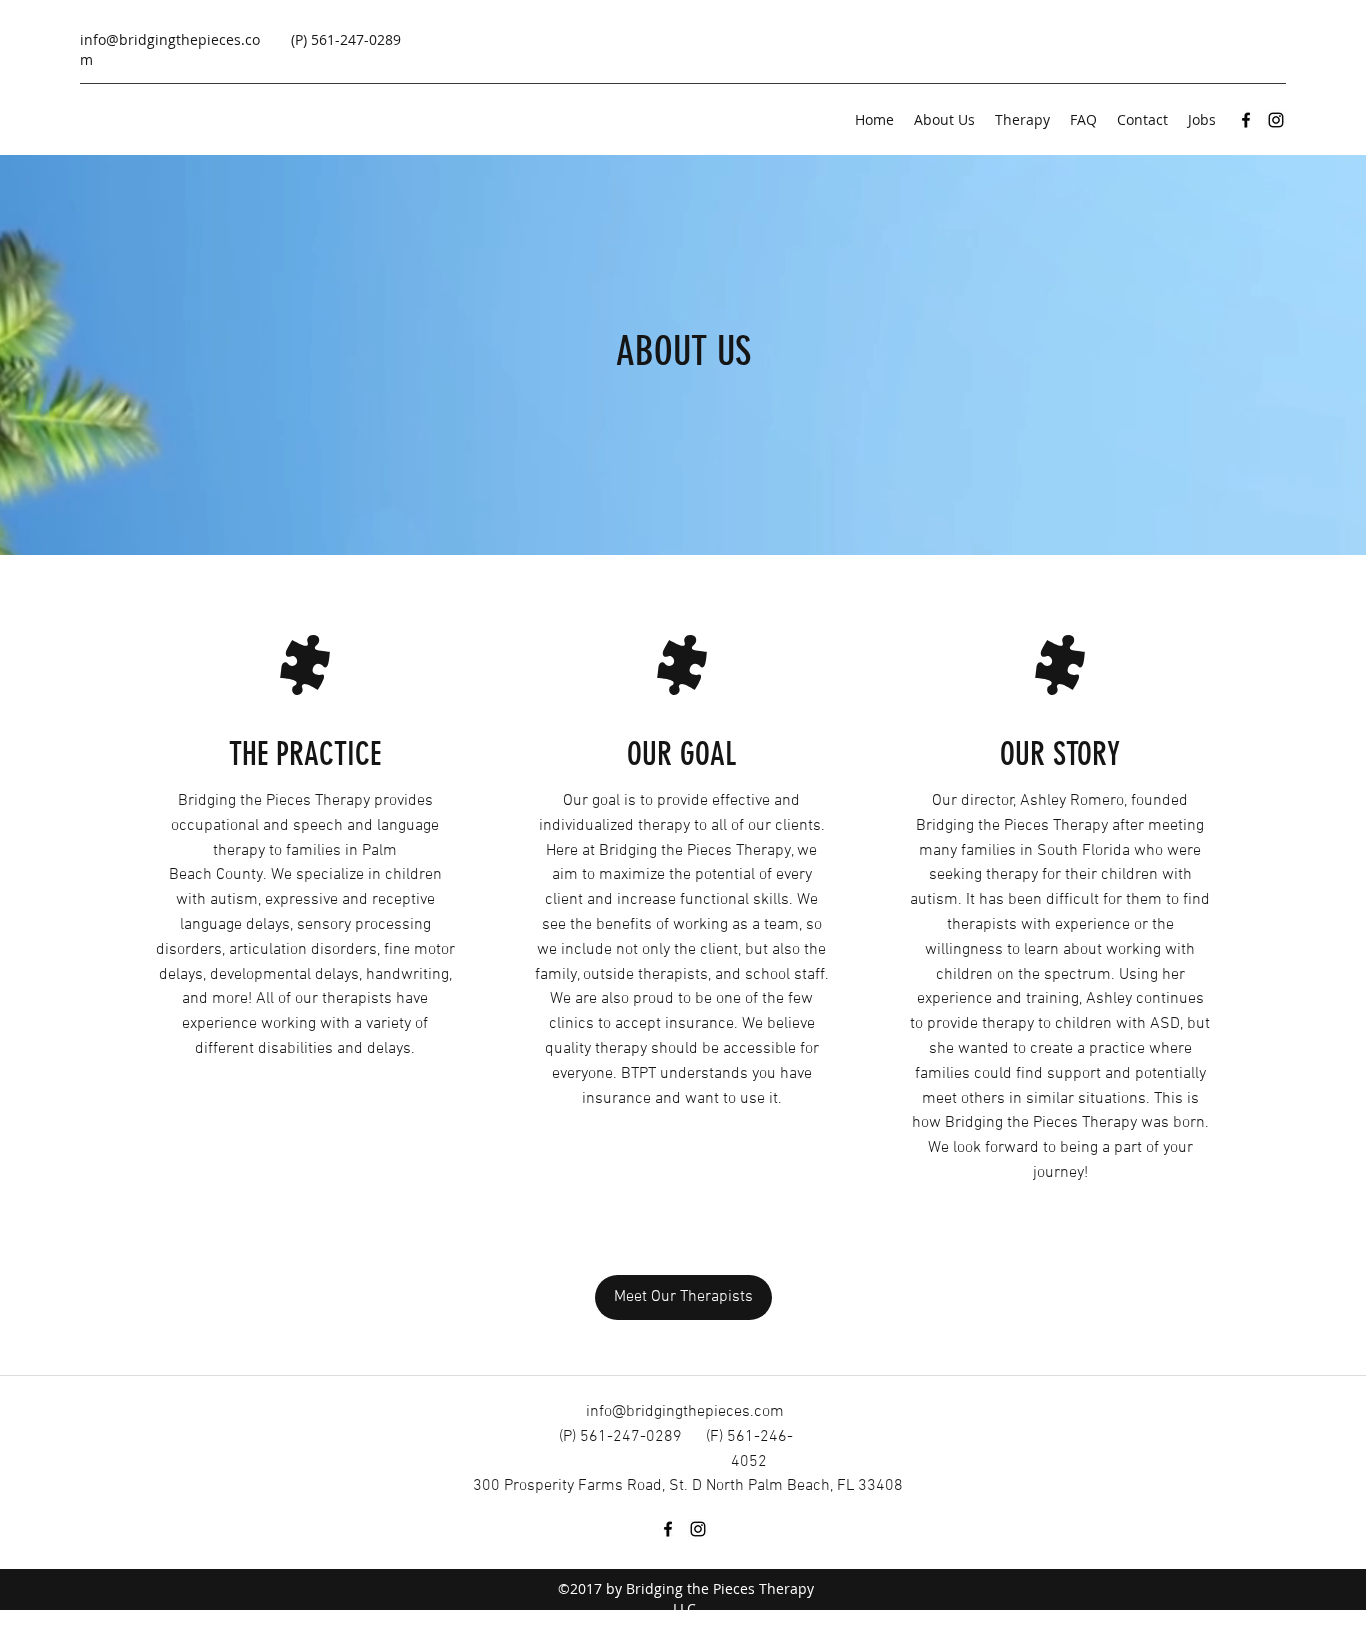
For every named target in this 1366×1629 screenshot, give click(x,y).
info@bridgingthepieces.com (685, 1412)
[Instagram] (1276, 120)
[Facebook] (1246, 120)
